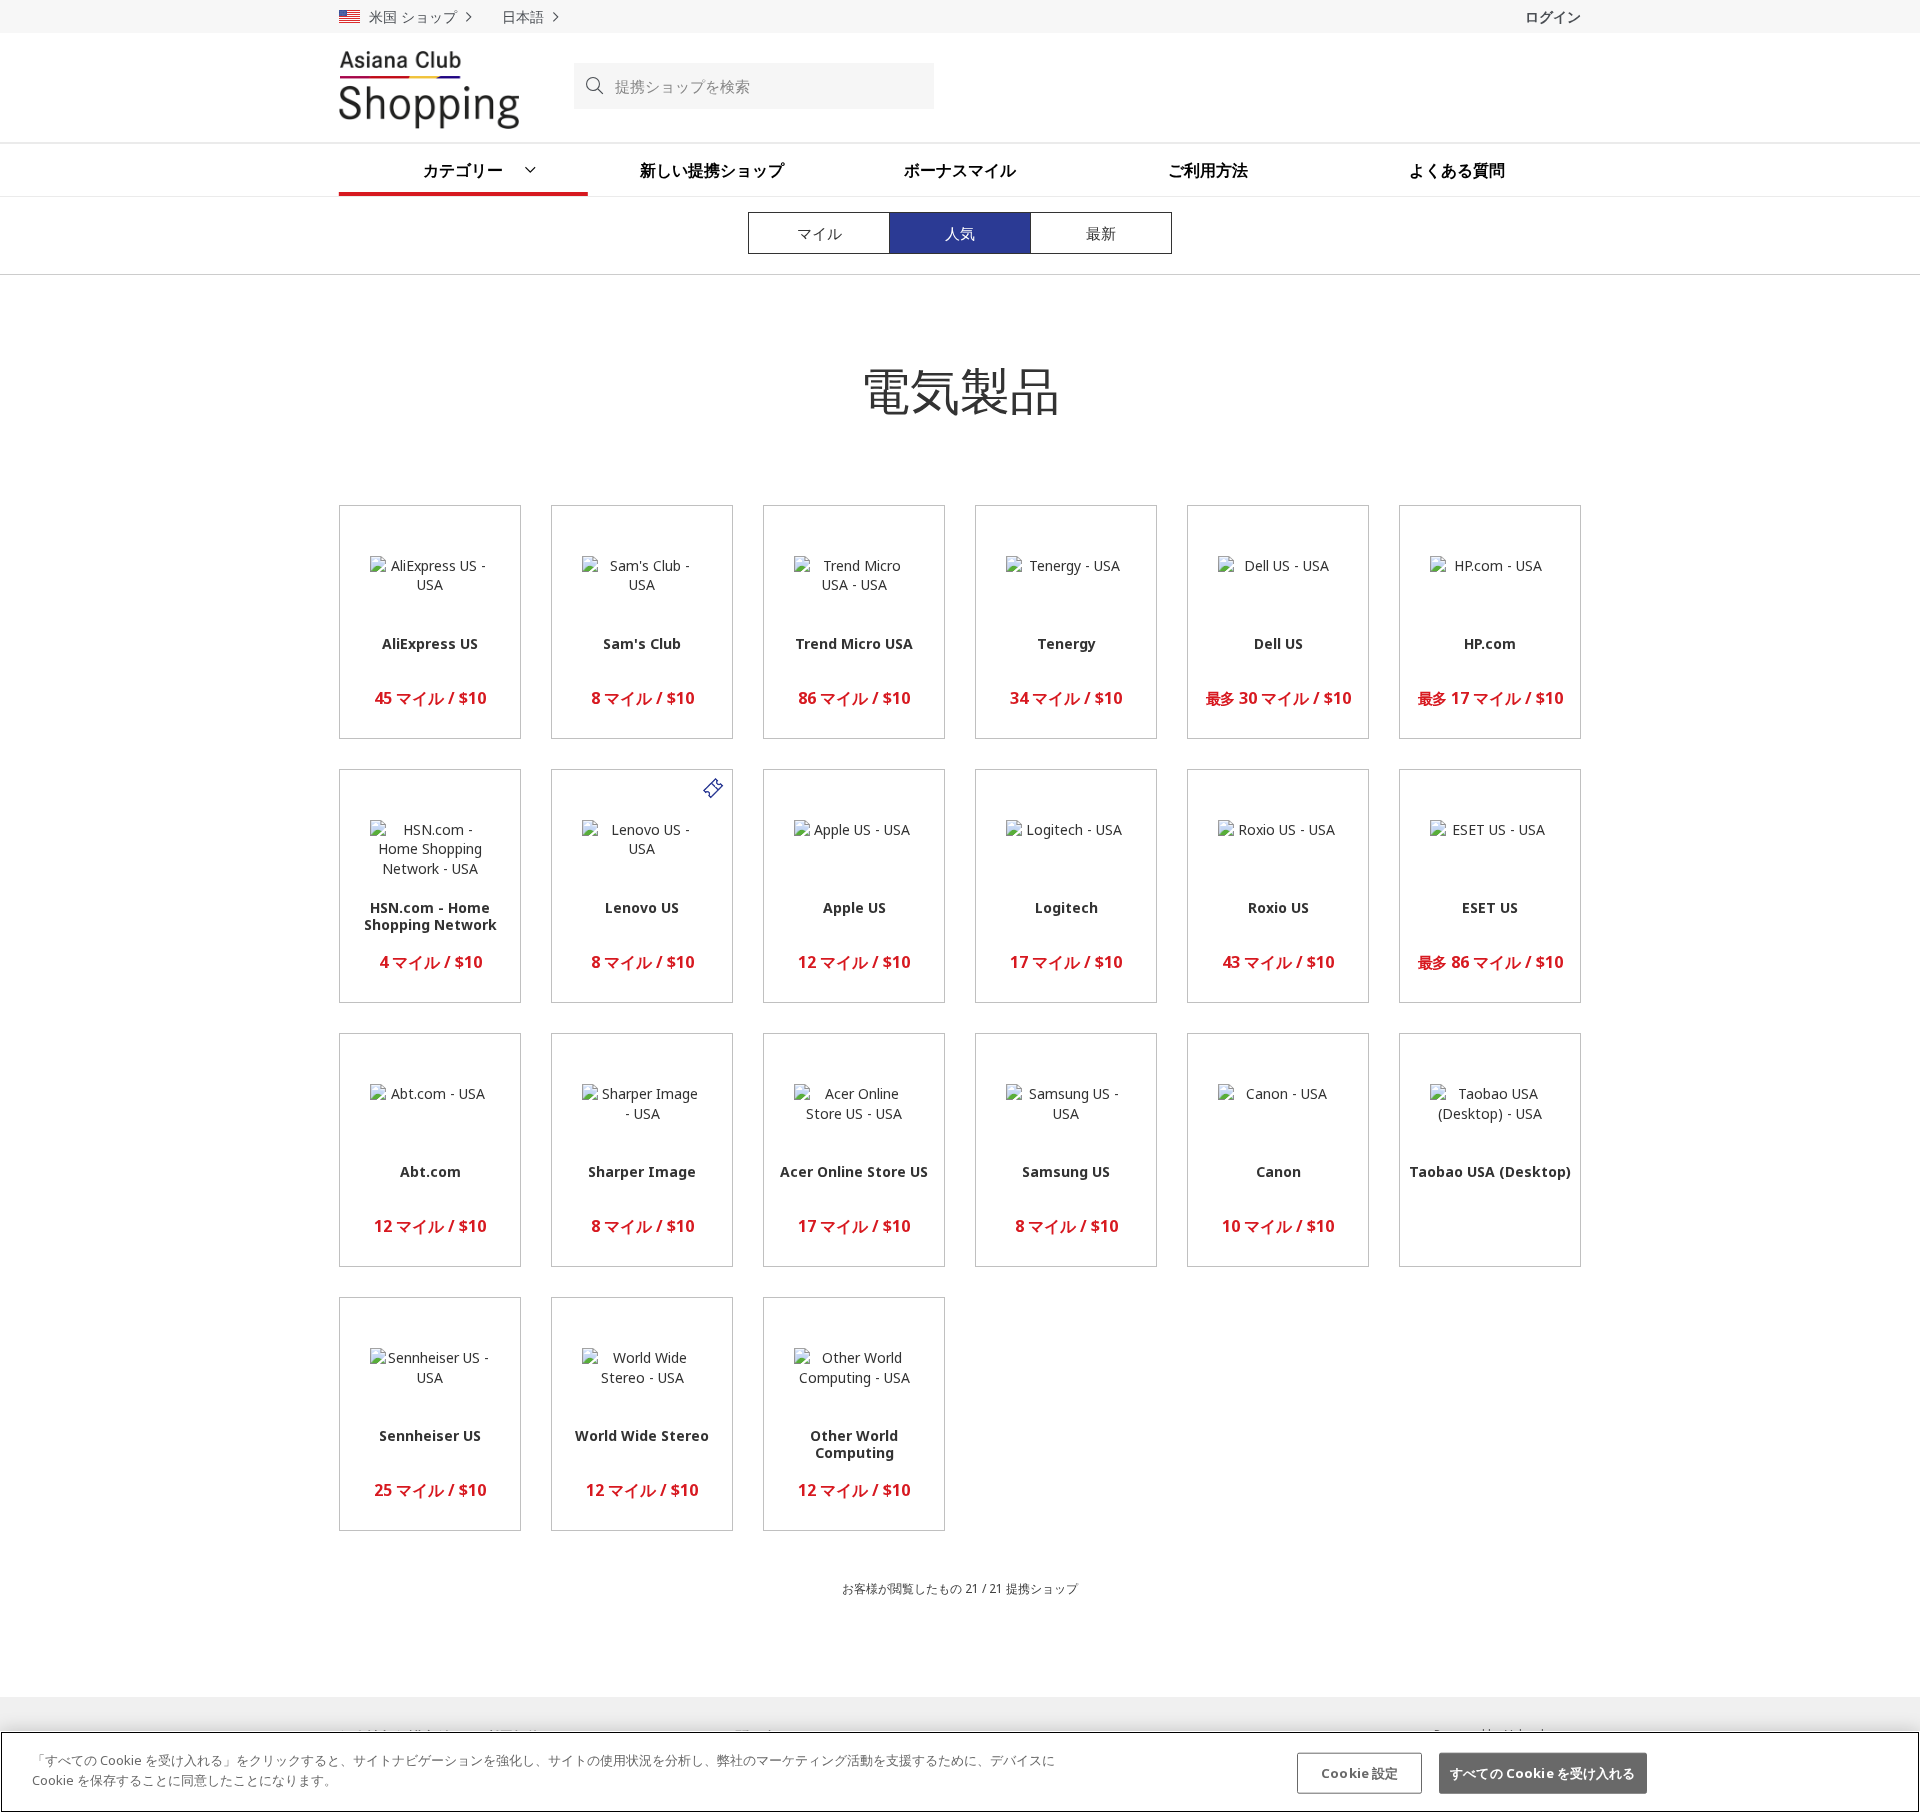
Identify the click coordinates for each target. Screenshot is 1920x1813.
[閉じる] (1888, 1769)
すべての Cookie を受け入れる (1542, 1773)
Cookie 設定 (1359, 1773)
